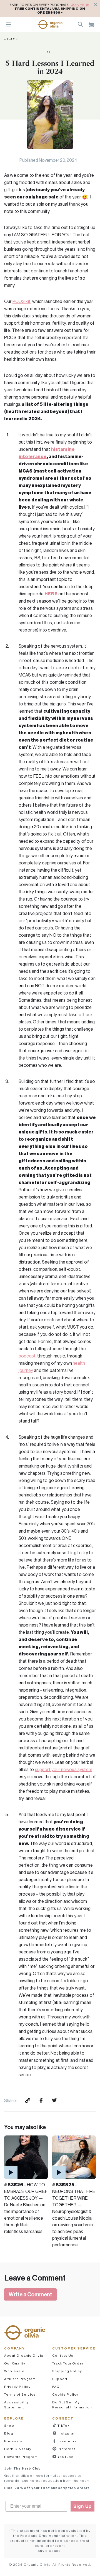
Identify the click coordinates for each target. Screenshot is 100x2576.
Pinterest (66, 2449)
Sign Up (82, 2506)
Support (60, 2379)
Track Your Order (68, 2363)
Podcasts (13, 2441)
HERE (51, 594)
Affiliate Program (20, 2379)
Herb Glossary (18, 2449)
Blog (9, 2433)
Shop (9, 2425)
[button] (50, 24)
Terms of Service (20, 2394)
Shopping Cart (91, 24)
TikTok (63, 2425)
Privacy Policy (17, 2387)
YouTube (65, 2457)
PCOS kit (22, 301)
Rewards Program (21, 2457)
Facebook (67, 2441)
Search (80, 24)
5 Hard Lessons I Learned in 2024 (50, 67)
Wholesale (14, 2371)
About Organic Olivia (24, 2355)
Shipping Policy (67, 2371)
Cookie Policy (65, 2394)
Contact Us (63, 2355)
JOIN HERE (80, 5)
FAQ (56, 2387)
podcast (27, 1356)
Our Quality (15, 2363)
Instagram (67, 2433)
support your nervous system (64, 1769)
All (50, 52)
